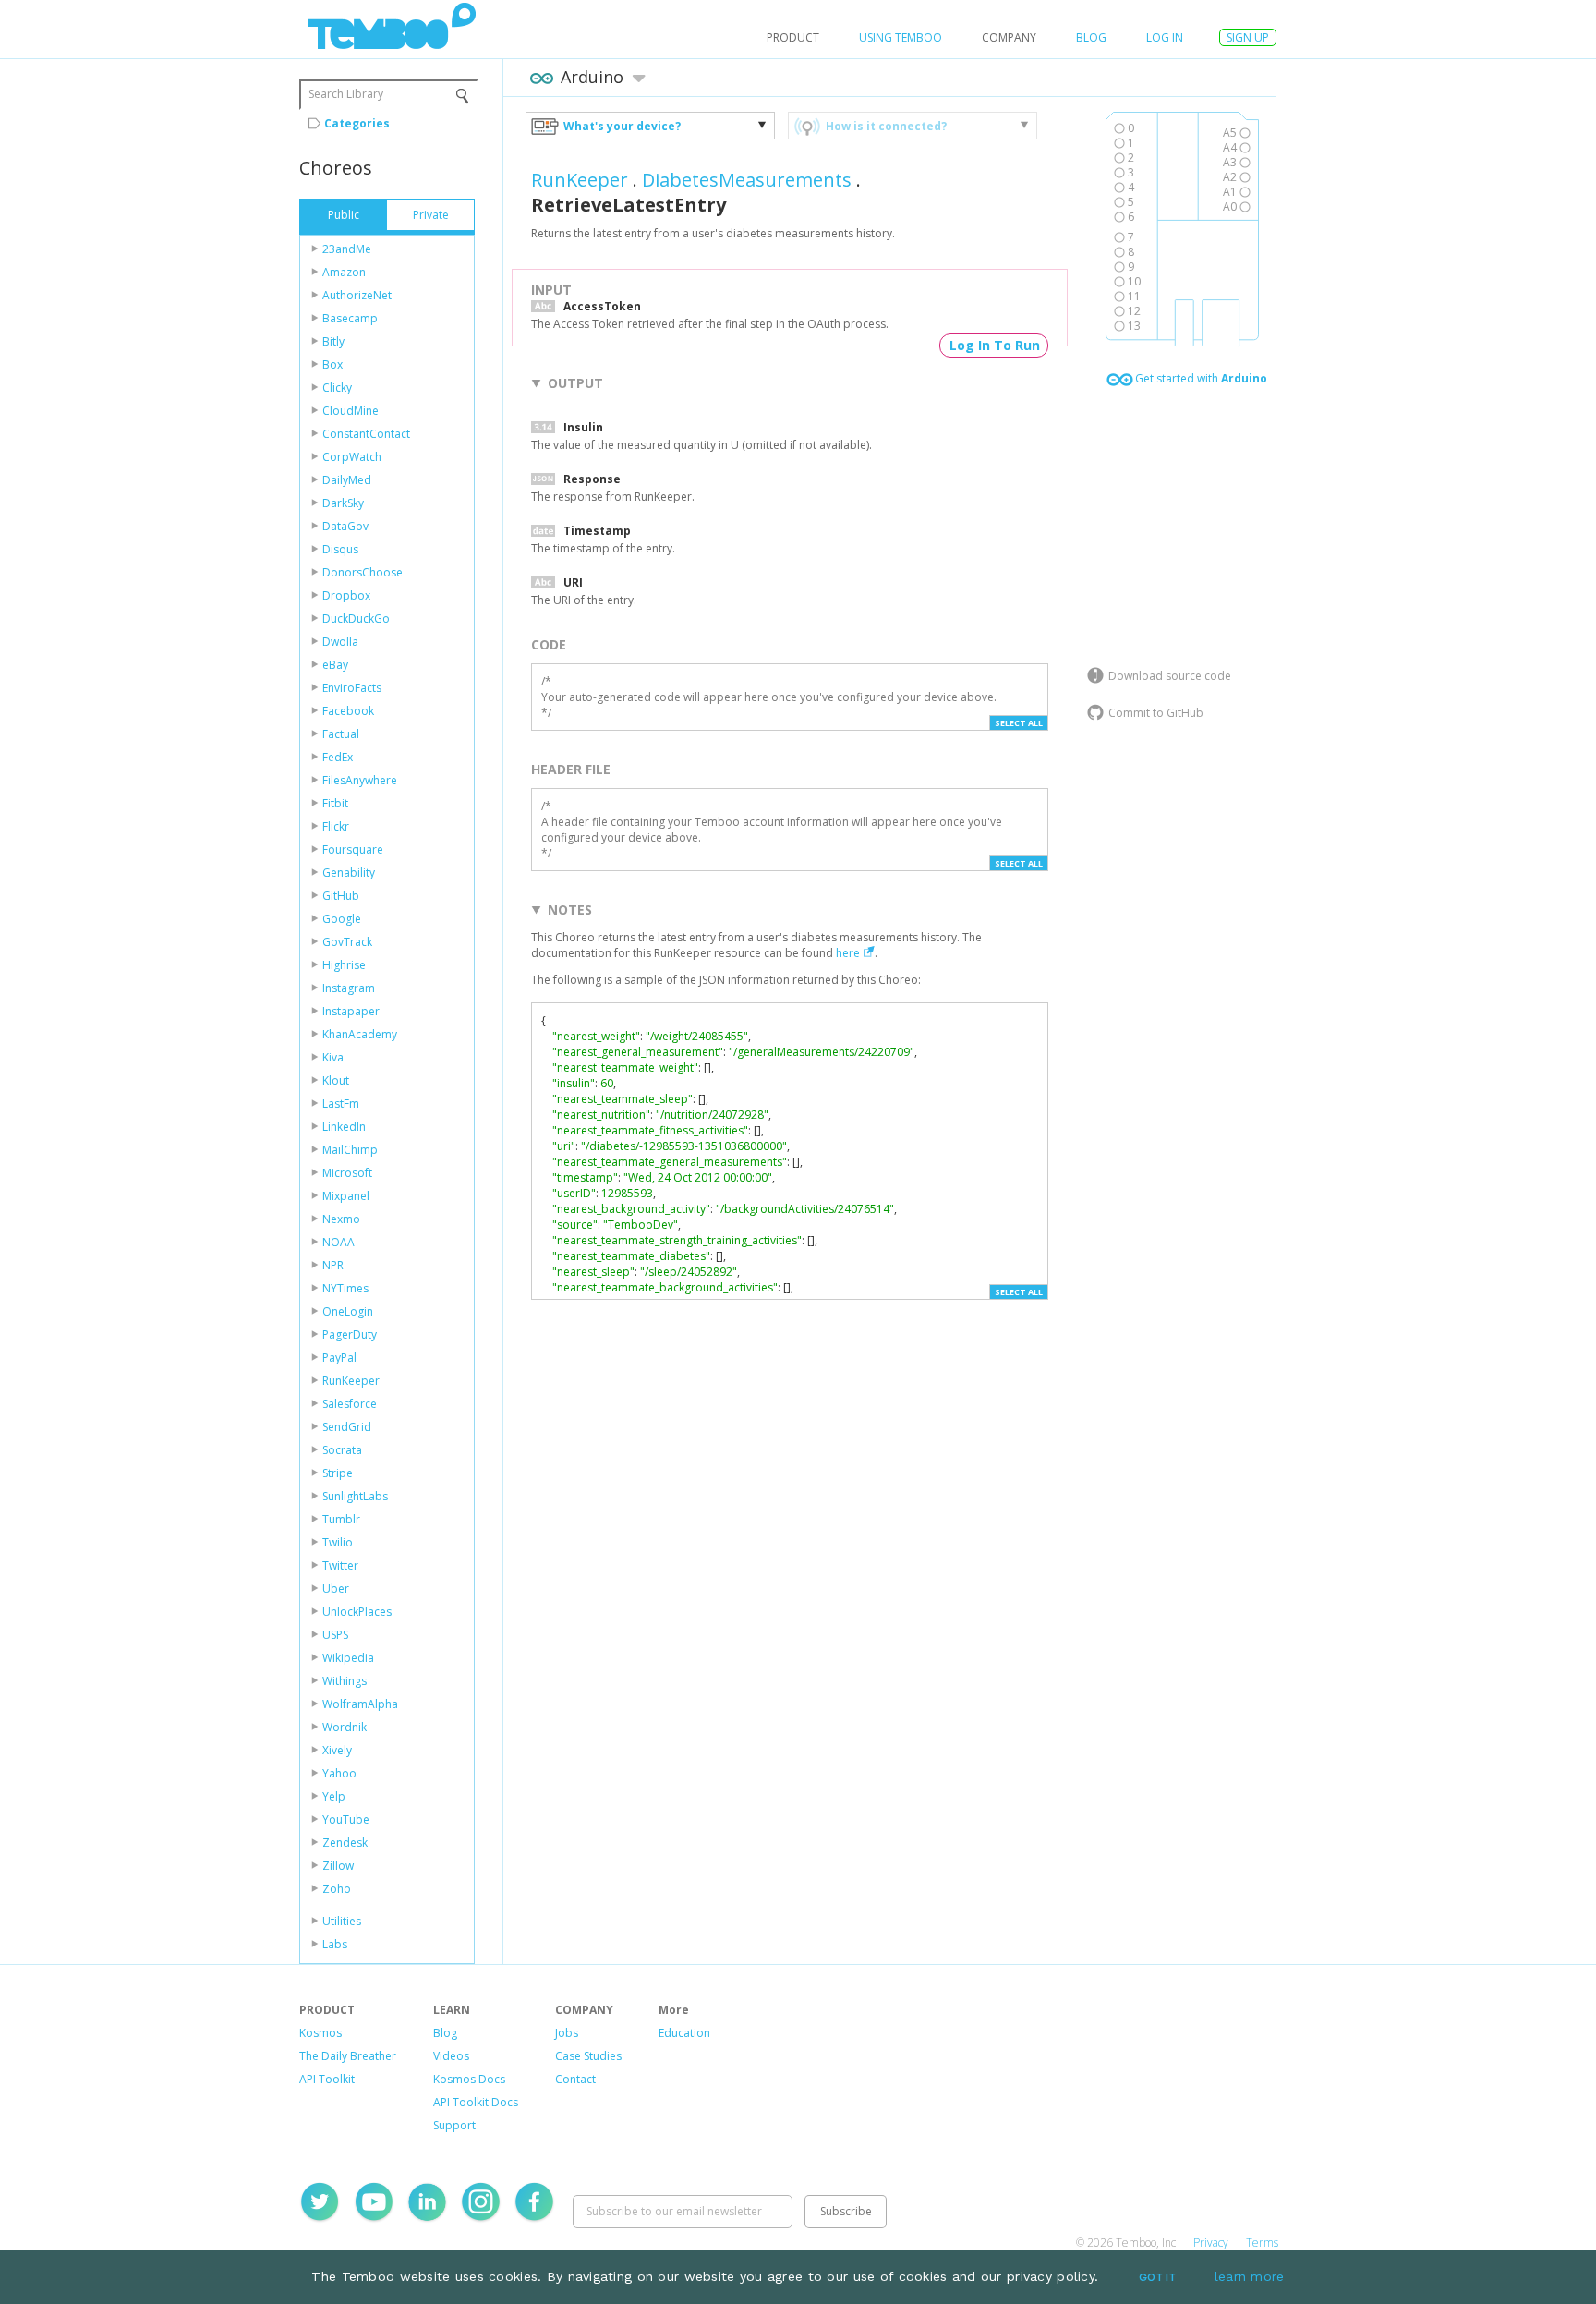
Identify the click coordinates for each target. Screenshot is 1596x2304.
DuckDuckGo (356, 618)
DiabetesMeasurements (747, 180)
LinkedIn (344, 1127)
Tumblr (341, 1519)
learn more (1250, 2276)
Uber (336, 1589)
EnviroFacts (352, 688)
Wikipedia (348, 1658)
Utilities (342, 1921)
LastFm (341, 1103)
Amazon (344, 272)
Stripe (338, 1473)
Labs (335, 1944)
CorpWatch (352, 457)
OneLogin (348, 1311)
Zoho (337, 1889)
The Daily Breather (348, 2056)
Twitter (340, 1565)
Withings (345, 1681)
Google (342, 919)
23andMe (347, 249)
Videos (451, 2056)
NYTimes (345, 1288)
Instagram (349, 988)
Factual (341, 734)
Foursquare (353, 849)
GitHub (341, 896)
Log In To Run (995, 345)
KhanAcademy (360, 1034)
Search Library (346, 94)
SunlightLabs (355, 1496)
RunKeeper (351, 1381)
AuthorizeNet (357, 295)
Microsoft (347, 1173)
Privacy (1211, 2243)
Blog (1091, 37)
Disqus (340, 549)
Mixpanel (346, 1196)
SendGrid (347, 1427)
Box (332, 364)
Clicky (337, 388)
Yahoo (339, 1773)
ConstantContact (366, 434)
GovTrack (347, 942)
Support (454, 2125)
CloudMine (351, 411)
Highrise (344, 965)
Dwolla (340, 642)
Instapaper (351, 1011)
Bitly (333, 341)
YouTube (346, 1819)
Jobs (567, 2033)
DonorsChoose (363, 572)
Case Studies (588, 2056)
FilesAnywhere (360, 780)
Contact (575, 2079)
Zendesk (345, 1843)
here (848, 953)
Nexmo (341, 1219)
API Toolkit (327, 2079)
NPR (333, 1265)
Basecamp (350, 318)
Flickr (336, 826)
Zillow (338, 1866)
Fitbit (335, 803)
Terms (1262, 2243)
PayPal (339, 1358)
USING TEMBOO (901, 37)
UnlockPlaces (357, 1612)
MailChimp (350, 1150)
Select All (1019, 723)
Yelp (334, 1796)
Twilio (338, 1542)
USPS (335, 1635)
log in (1165, 37)
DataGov (345, 526)
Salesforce (350, 1404)
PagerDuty (350, 1334)
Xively (337, 1750)
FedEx (338, 757)
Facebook (348, 711)
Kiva (333, 1057)
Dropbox (346, 595)
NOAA (339, 1242)
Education (684, 2033)
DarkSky (343, 503)
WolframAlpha (360, 1704)
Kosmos (320, 2033)
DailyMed (347, 480)
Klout (336, 1080)
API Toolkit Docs (476, 2102)
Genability (349, 873)
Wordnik (345, 1727)
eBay (335, 665)
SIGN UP (1248, 37)
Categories (357, 123)
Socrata (342, 1450)
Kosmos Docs (469, 2079)
